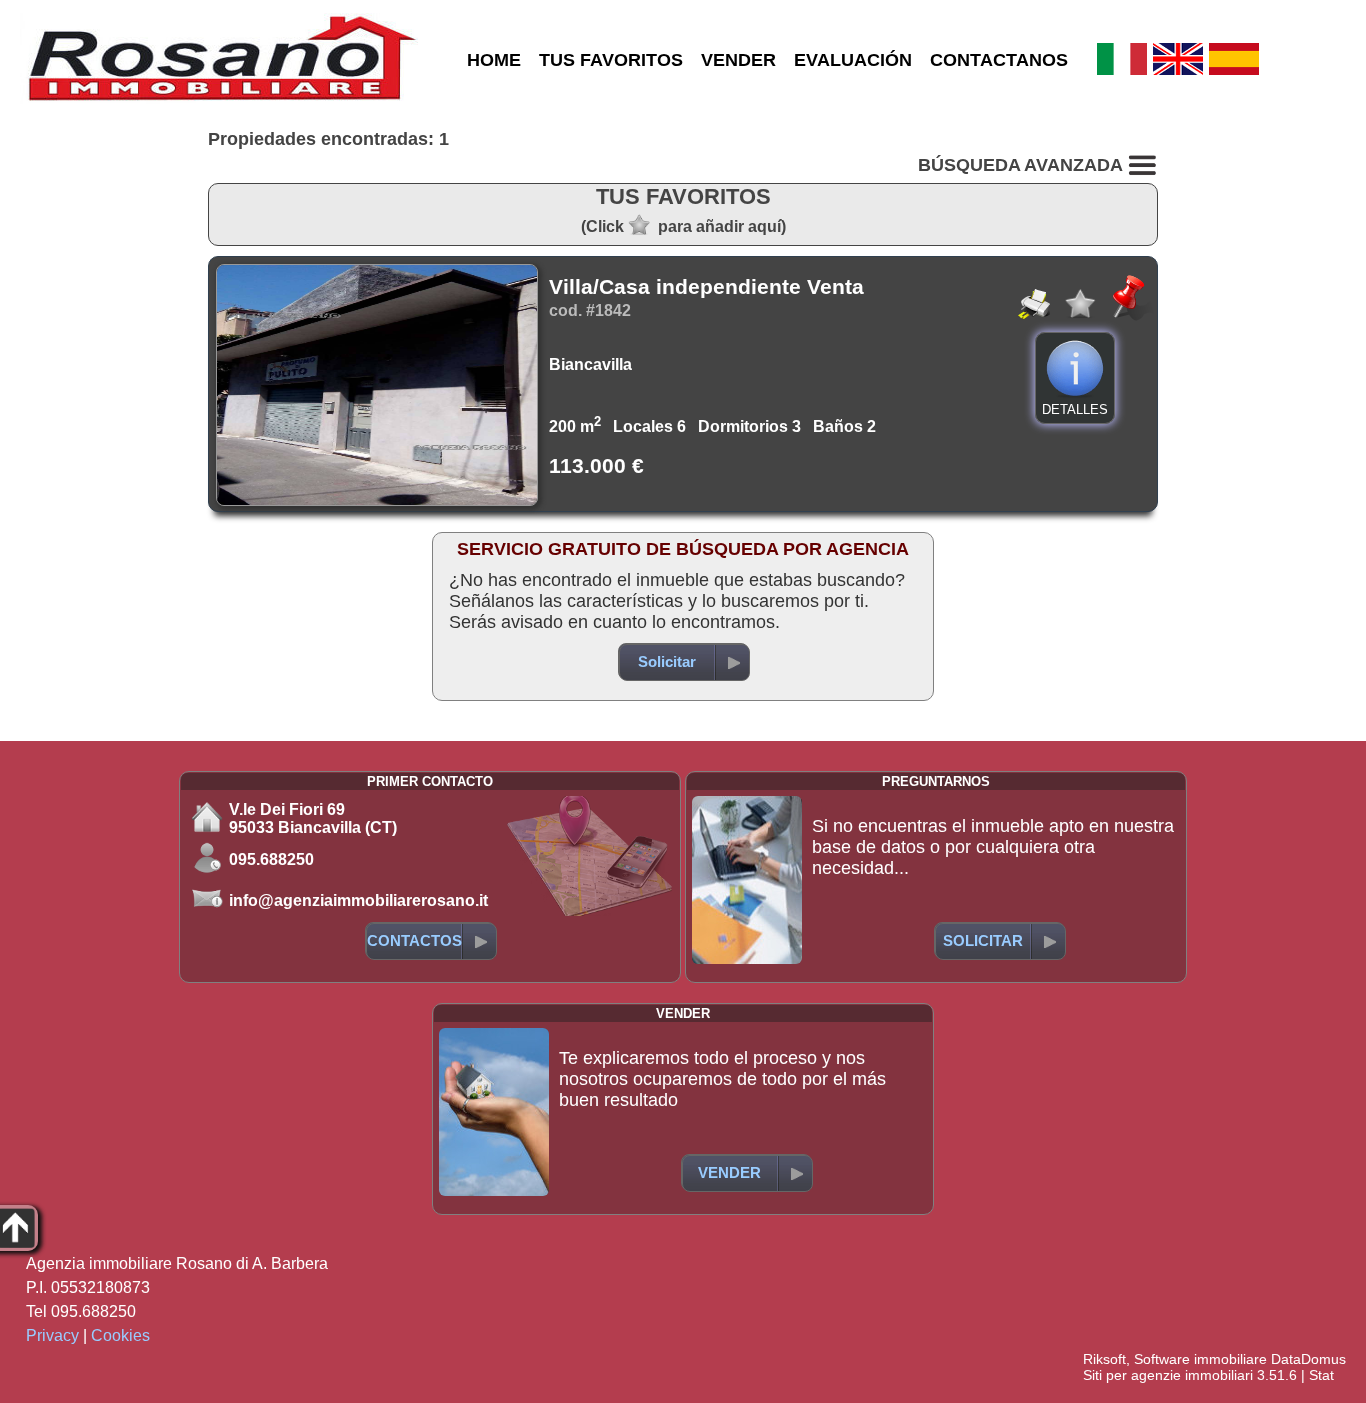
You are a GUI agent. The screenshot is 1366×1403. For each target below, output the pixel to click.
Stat (1321, 1375)
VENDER (738, 60)
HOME (494, 60)
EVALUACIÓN (853, 60)
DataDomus (1308, 1359)
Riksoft (1104, 1359)
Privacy (52, 1335)
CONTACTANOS (999, 60)
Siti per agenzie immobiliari (1168, 1375)
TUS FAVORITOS (611, 60)
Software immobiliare (1200, 1359)
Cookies (120, 1335)
